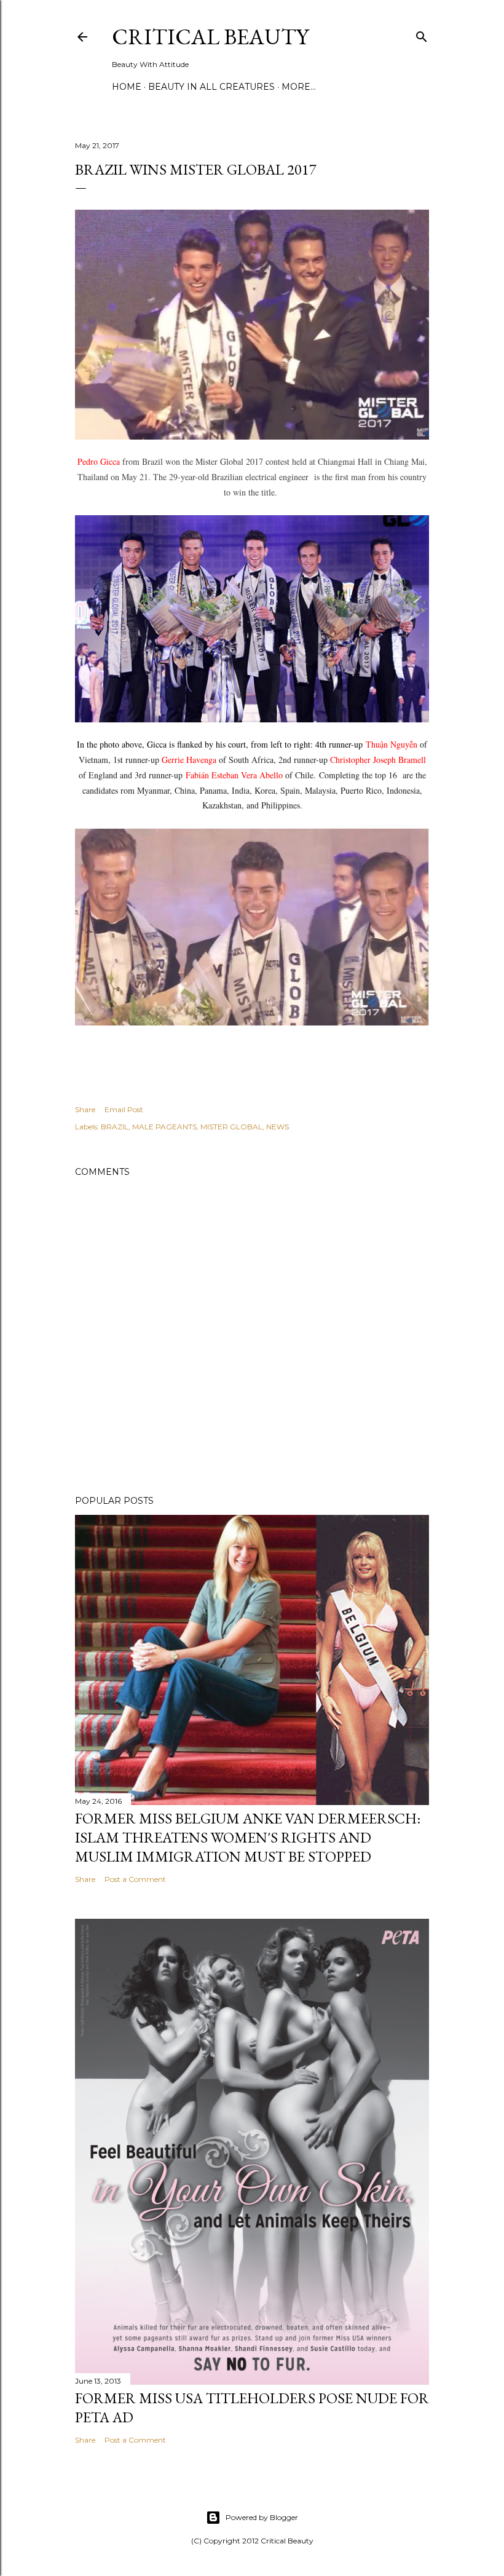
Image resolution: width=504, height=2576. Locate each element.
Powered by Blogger (262, 2517)
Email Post (124, 1109)
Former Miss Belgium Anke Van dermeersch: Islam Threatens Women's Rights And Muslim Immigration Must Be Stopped (248, 1837)
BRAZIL (115, 1127)
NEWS (278, 1127)
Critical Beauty (210, 37)
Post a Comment (135, 1879)
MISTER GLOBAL (231, 1127)
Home (127, 87)
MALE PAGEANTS (164, 1127)
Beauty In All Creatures (211, 87)
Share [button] (85, 1109)
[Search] (422, 34)
